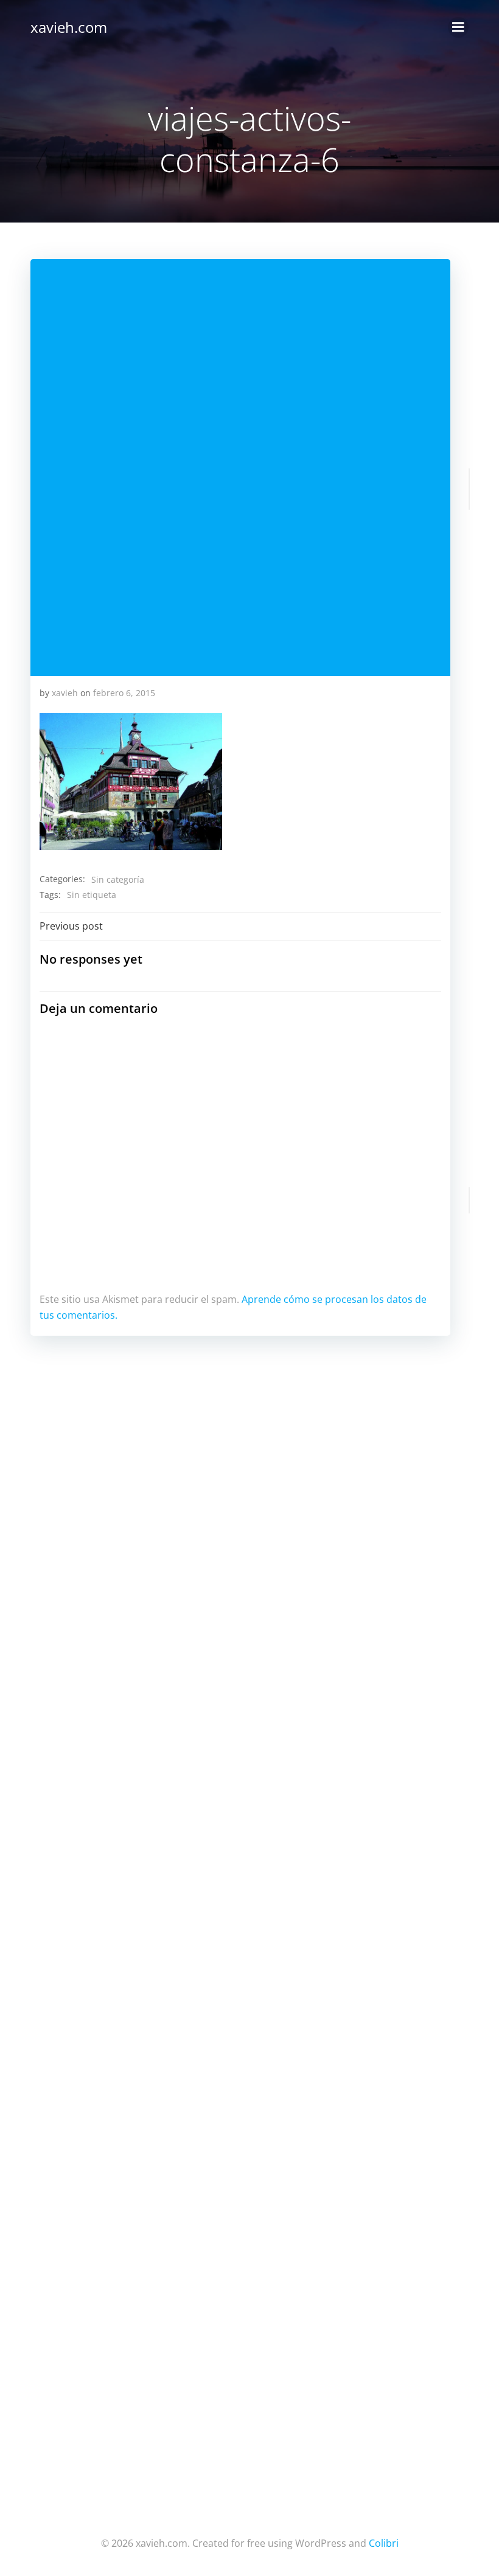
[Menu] (458, 27)
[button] (131, 782)
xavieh (65, 693)
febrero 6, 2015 (124, 693)
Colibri (384, 2543)
